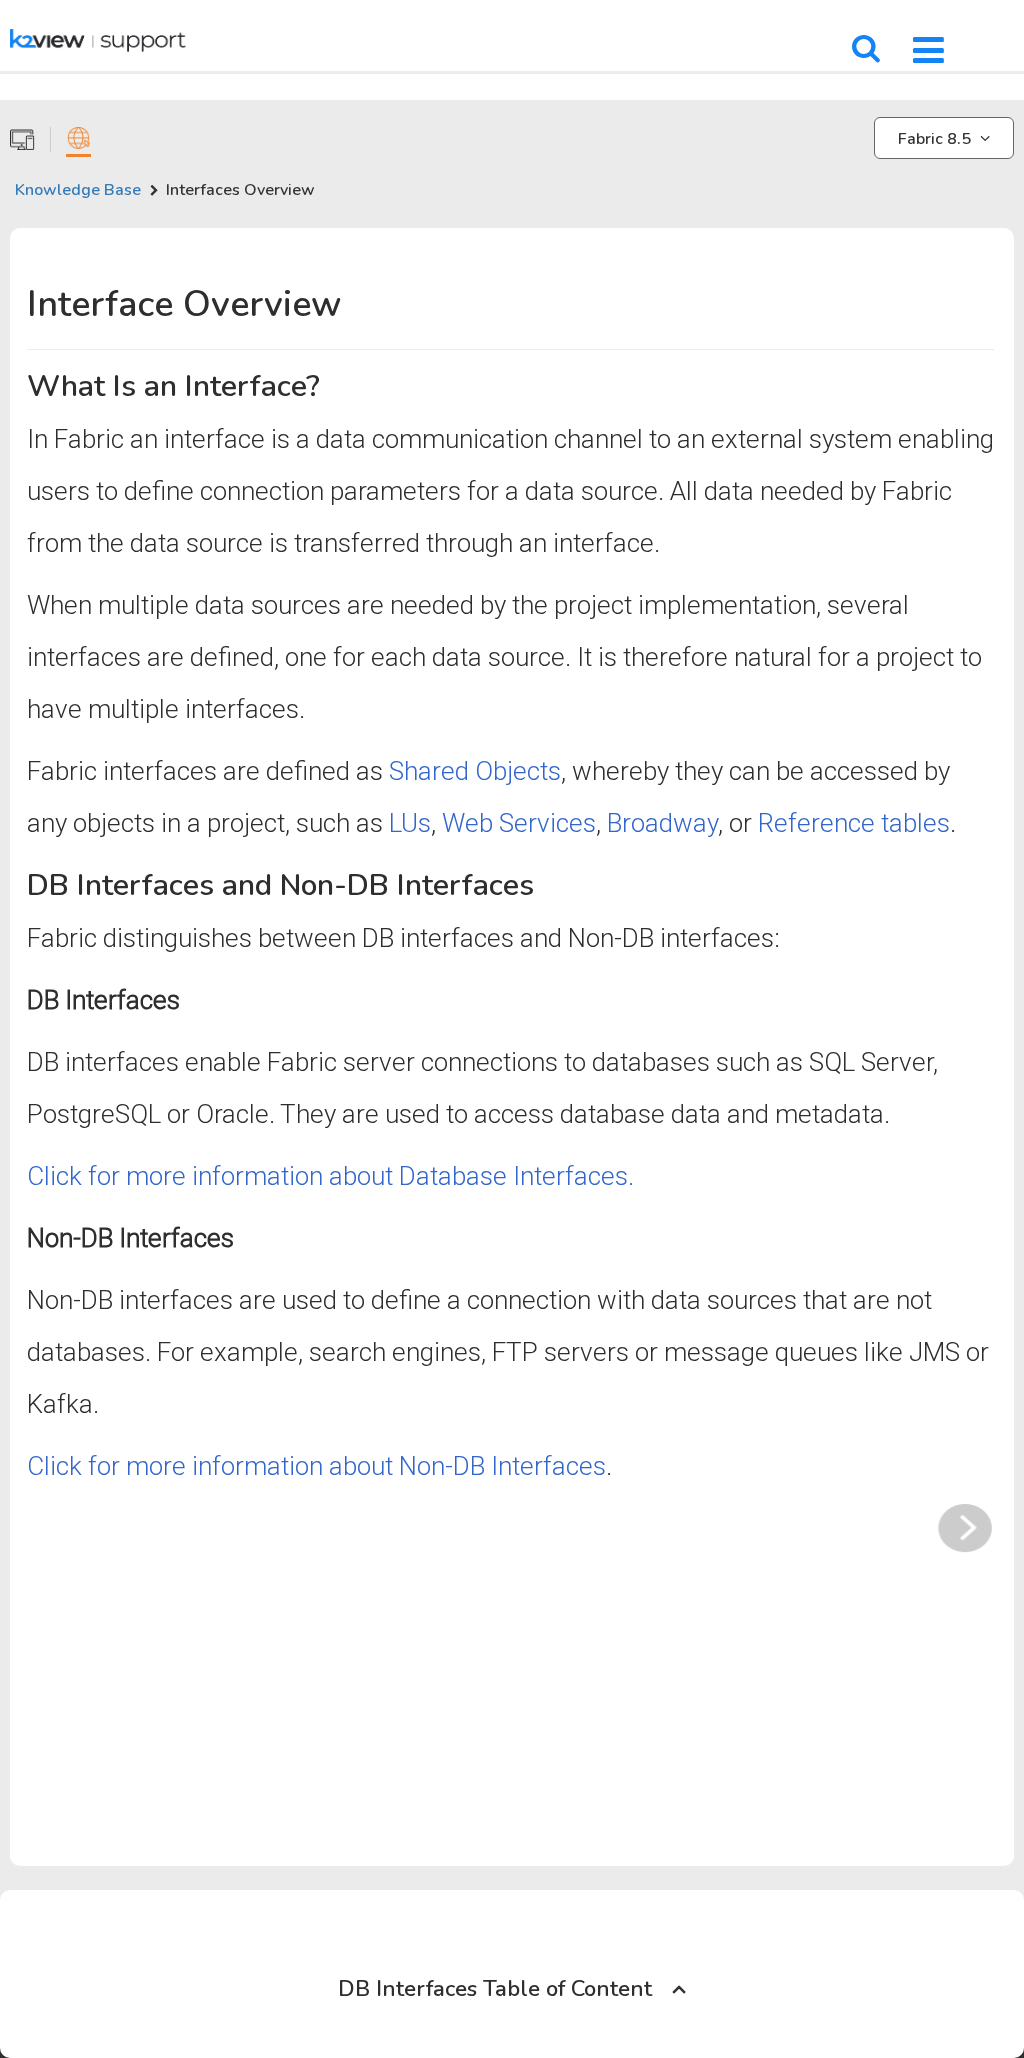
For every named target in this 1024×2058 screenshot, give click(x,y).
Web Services (519, 823)
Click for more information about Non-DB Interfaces (316, 1466)
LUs (410, 823)
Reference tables (854, 823)
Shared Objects (475, 771)
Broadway (662, 823)
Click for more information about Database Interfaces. (330, 1176)
